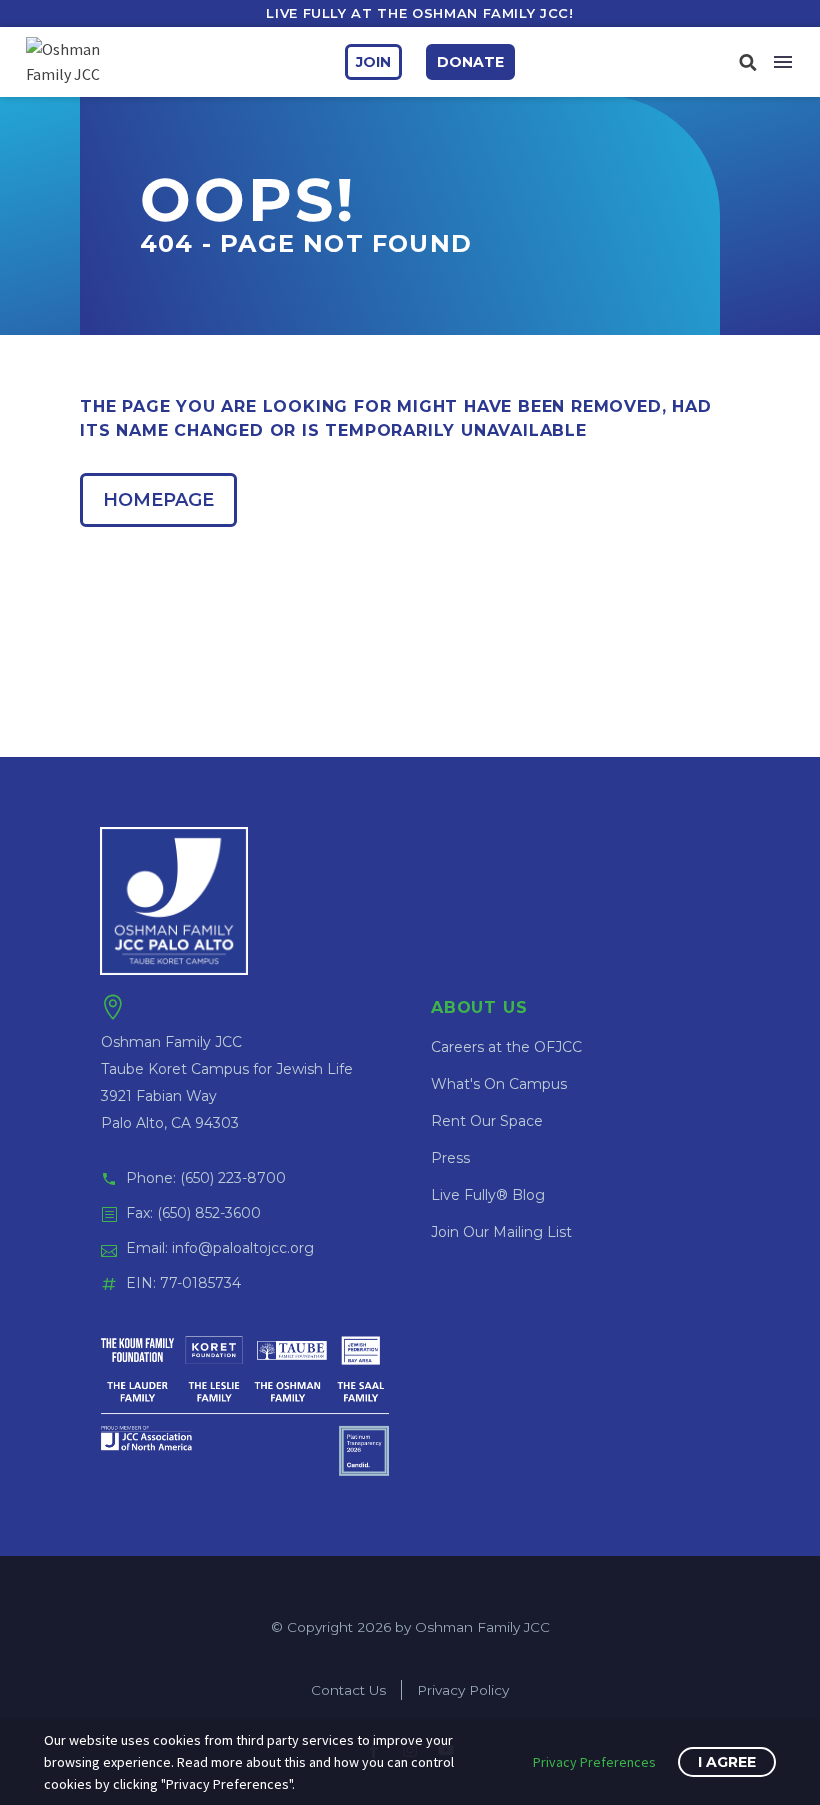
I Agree (727, 1762)
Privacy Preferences (594, 1762)
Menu (783, 62)
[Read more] (747, 61)
